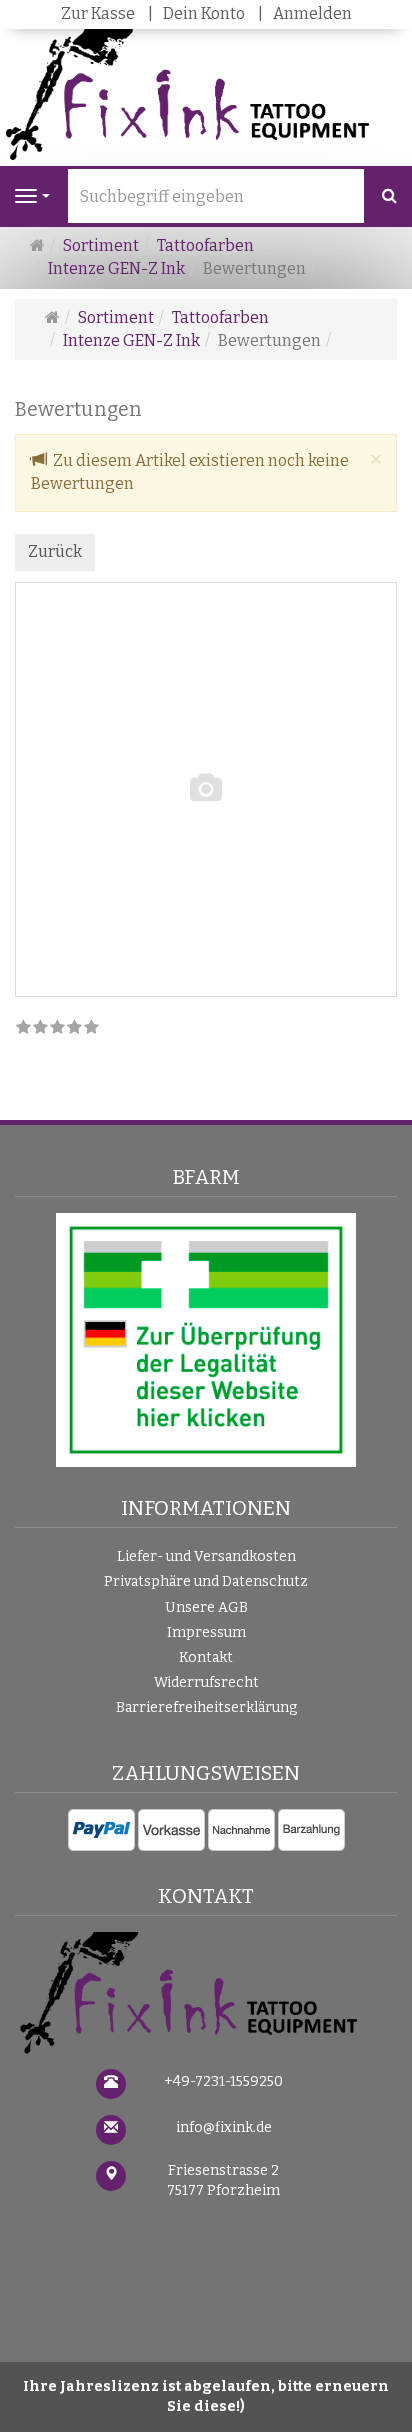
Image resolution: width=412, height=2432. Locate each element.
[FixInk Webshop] (206, 1995)
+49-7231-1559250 (223, 2081)
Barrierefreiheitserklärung (206, 1707)
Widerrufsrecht (206, 1682)
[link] (57, 1028)
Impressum (206, 1632)
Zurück (55, 551)
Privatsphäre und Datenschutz (206, 1581)
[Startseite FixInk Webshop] (206, 96)
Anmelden (312, 13)
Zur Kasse (98, 13)
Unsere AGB (206, 1607)
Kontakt (206, 1657)
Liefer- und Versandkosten (206, 1556)
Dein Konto (204, 13)
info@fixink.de (224, 2127)
